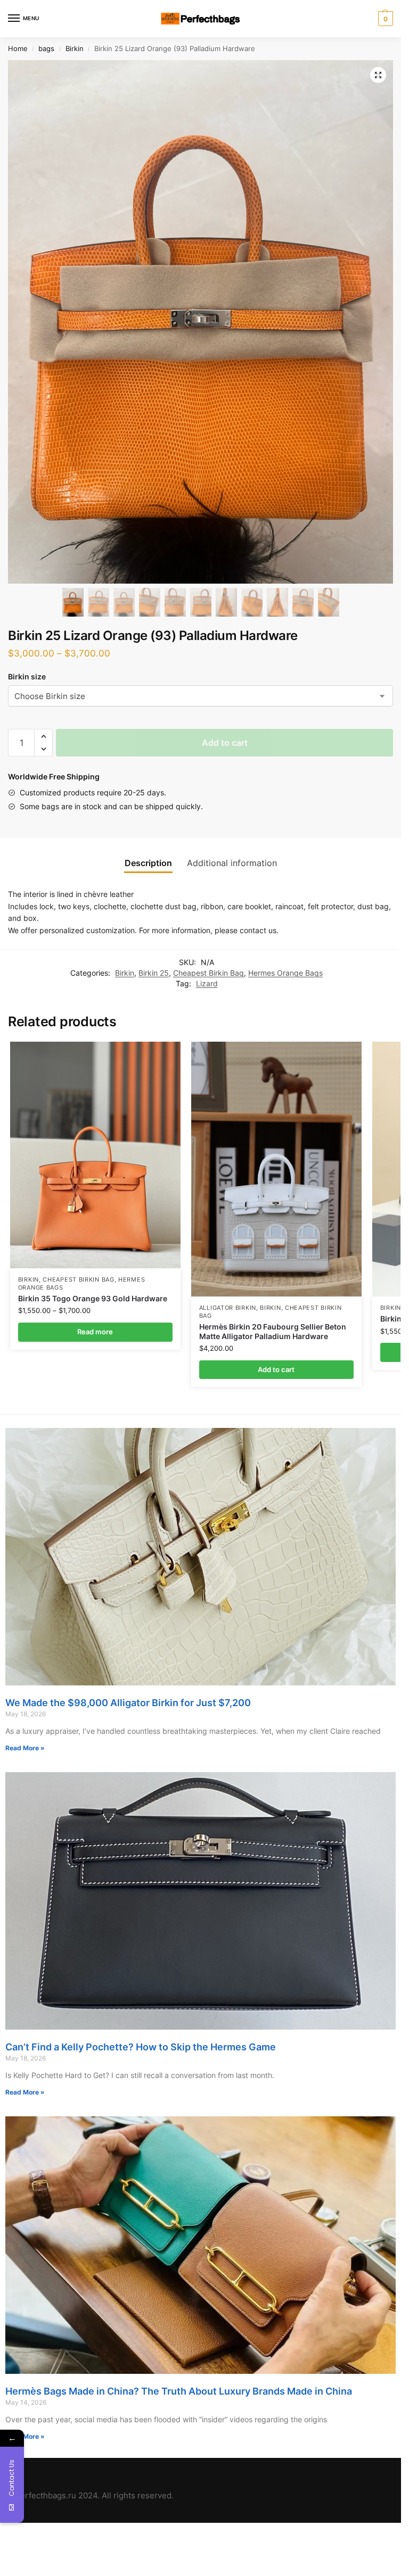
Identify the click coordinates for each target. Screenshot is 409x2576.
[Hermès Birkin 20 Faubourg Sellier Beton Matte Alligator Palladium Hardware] (276, 1169)
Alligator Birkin (228, 1308)
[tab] (148, 863)
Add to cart (225, 743)
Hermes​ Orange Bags (285, 973)
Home (18, 49)
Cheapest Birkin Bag (208, 973)
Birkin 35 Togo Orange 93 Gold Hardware (93, 1299)
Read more (95, 1332)
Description (148, 863)
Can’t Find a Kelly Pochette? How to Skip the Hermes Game (141, 2047)
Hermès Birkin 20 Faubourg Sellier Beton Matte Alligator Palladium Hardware (273, 1332)
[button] (43, 736)
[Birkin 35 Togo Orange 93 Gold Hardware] (95, 1155)
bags (46, 49)
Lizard (207, 984)
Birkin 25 (154, 973)
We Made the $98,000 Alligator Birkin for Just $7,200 (128, 1703)
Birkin (75, 49)
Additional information (232, 863)
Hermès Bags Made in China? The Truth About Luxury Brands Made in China (179, 2391)
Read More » (25, 1748)
